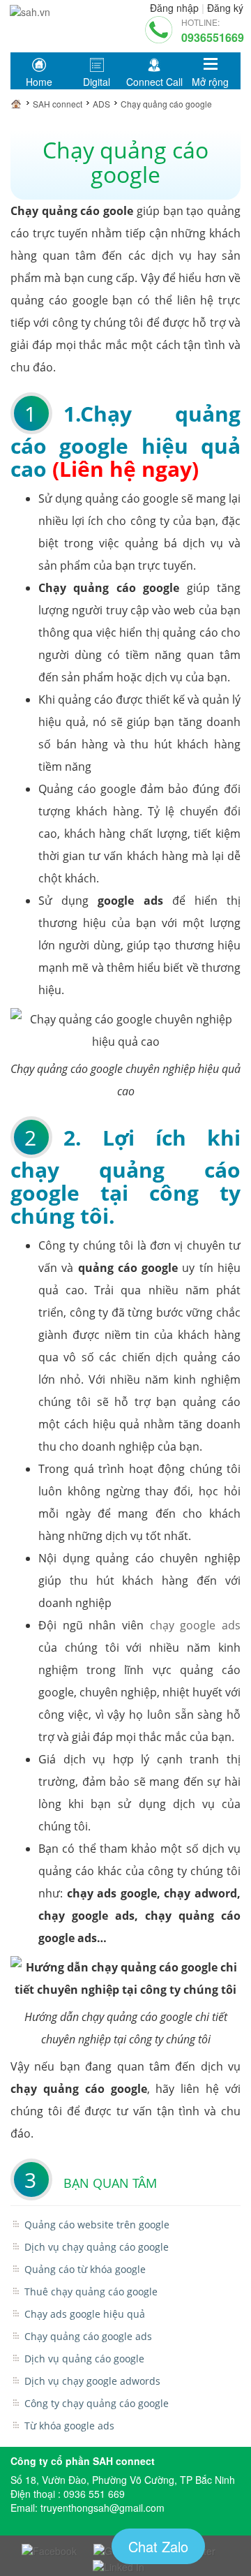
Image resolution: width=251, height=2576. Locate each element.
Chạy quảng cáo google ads (88, 2336)
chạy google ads (192, 1625)
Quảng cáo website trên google (97, 2225)
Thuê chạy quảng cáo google (91, 2292)
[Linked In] (119, 2565)
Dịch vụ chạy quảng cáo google (97, 2247)
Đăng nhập (174, 8)
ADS (101, 104)
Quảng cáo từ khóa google (85, 2269)
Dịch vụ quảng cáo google (84, 2359)
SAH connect (58, 104)
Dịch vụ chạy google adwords (92, 2381)
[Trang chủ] (20, 104)
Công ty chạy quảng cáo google (97, 2403)
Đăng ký (225, 8)
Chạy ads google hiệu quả (85, 2314)
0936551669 (213, 37)
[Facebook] (49, 2549)
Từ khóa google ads (69, 2426)
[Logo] (30, 9)
